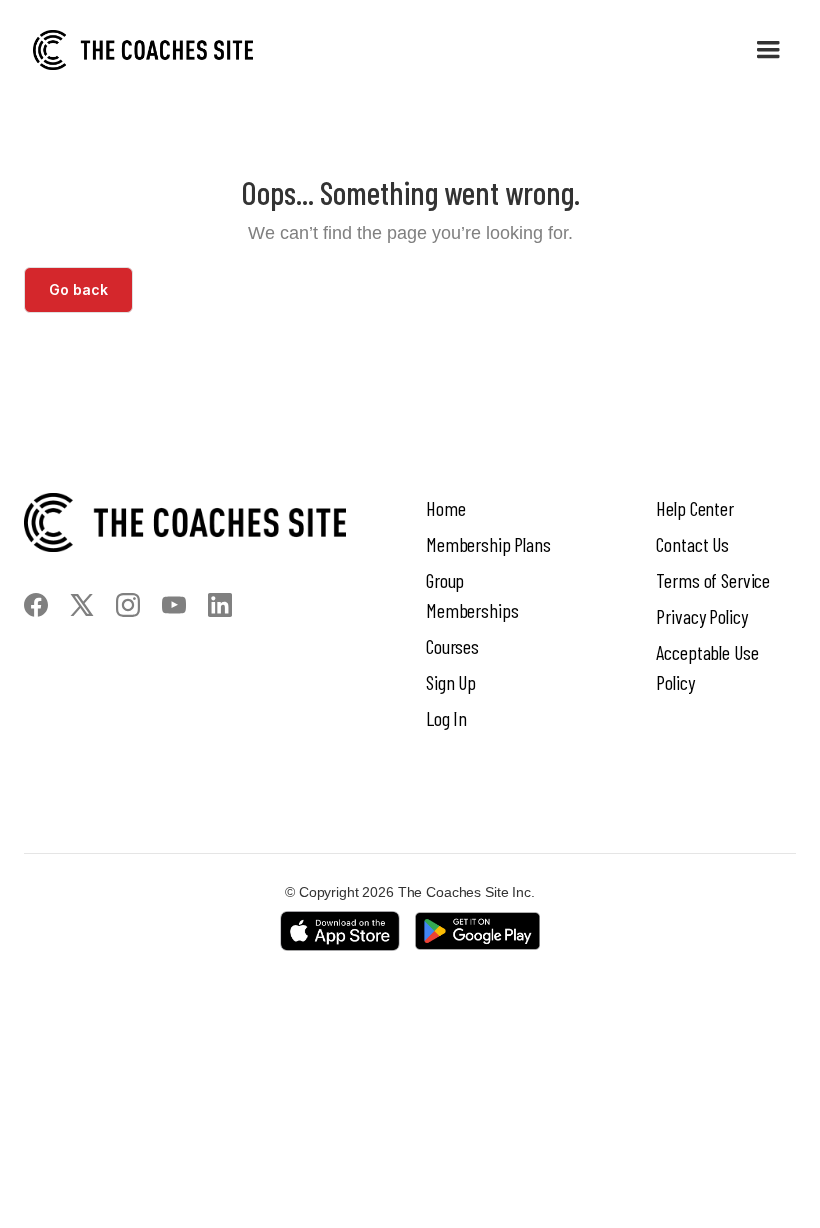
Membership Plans (488, 544)
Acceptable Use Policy (707, 667)
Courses (452, 646)
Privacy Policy (701, 616)
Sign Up (451, 682)
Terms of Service (713, 580)
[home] (143, 50)
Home (445, 508)
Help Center (694, 508)
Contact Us (692, 544)
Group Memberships (472, 595)
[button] (768, 50)
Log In (446, 718)
